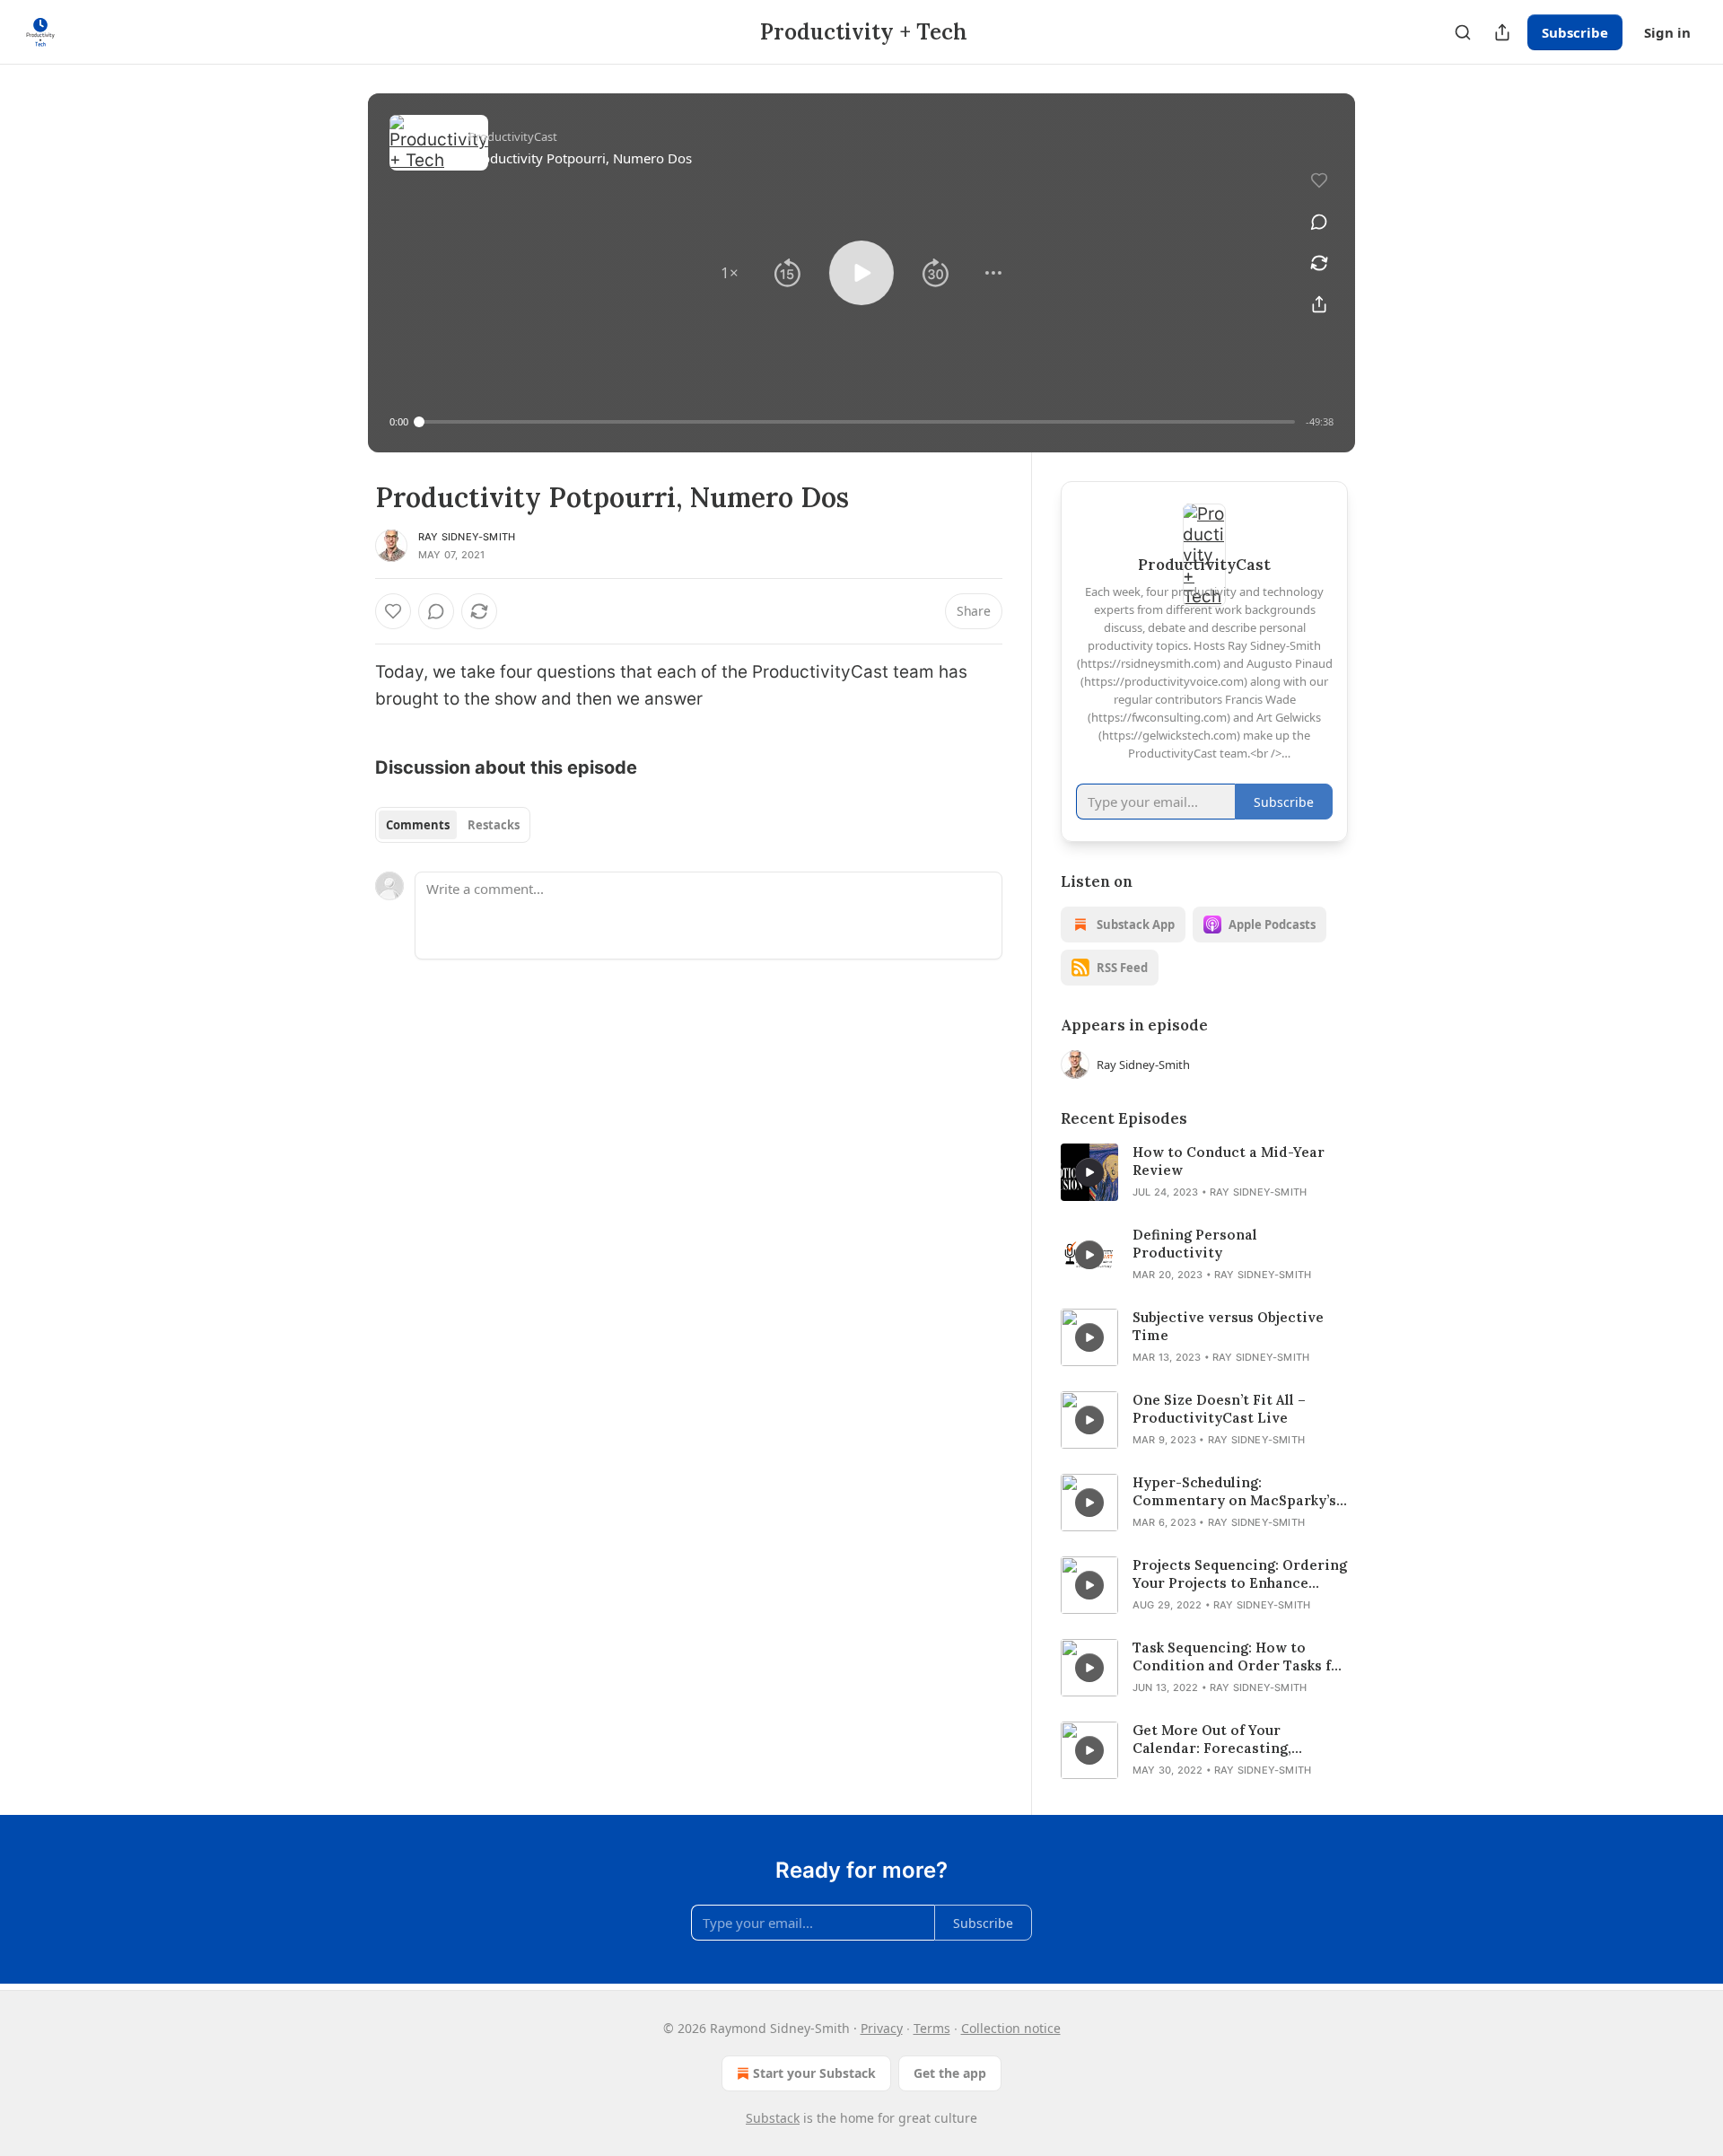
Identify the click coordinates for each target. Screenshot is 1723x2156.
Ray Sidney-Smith (467, 537)
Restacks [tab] (494, 825)
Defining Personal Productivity (1195, 1244)
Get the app (950, 2073)
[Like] (393, 611)
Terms (932, 2028)
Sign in (1667, 32)
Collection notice (1011, 2028)
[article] (1204, 1172)
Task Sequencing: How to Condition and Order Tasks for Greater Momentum (1240, 1657)
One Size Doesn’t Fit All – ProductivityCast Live (1219, 1409)
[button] (730, 273)
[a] (1089, 1172)
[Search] (1463, 32)
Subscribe (1575, 32)
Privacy (882, 2028)
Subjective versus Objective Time (1228, 1326)
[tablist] (453, 825)
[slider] (857, 422)
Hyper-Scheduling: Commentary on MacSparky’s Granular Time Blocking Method (1234, 1492)
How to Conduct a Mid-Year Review (1229, 1161)
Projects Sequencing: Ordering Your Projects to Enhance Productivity (1240, 1574)
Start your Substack (814, 2073)
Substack (773, 2118)
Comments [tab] (418, 825)
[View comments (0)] (1319, 222)
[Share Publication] (1502, 32)
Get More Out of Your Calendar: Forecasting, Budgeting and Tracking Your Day (1233, 1740)
